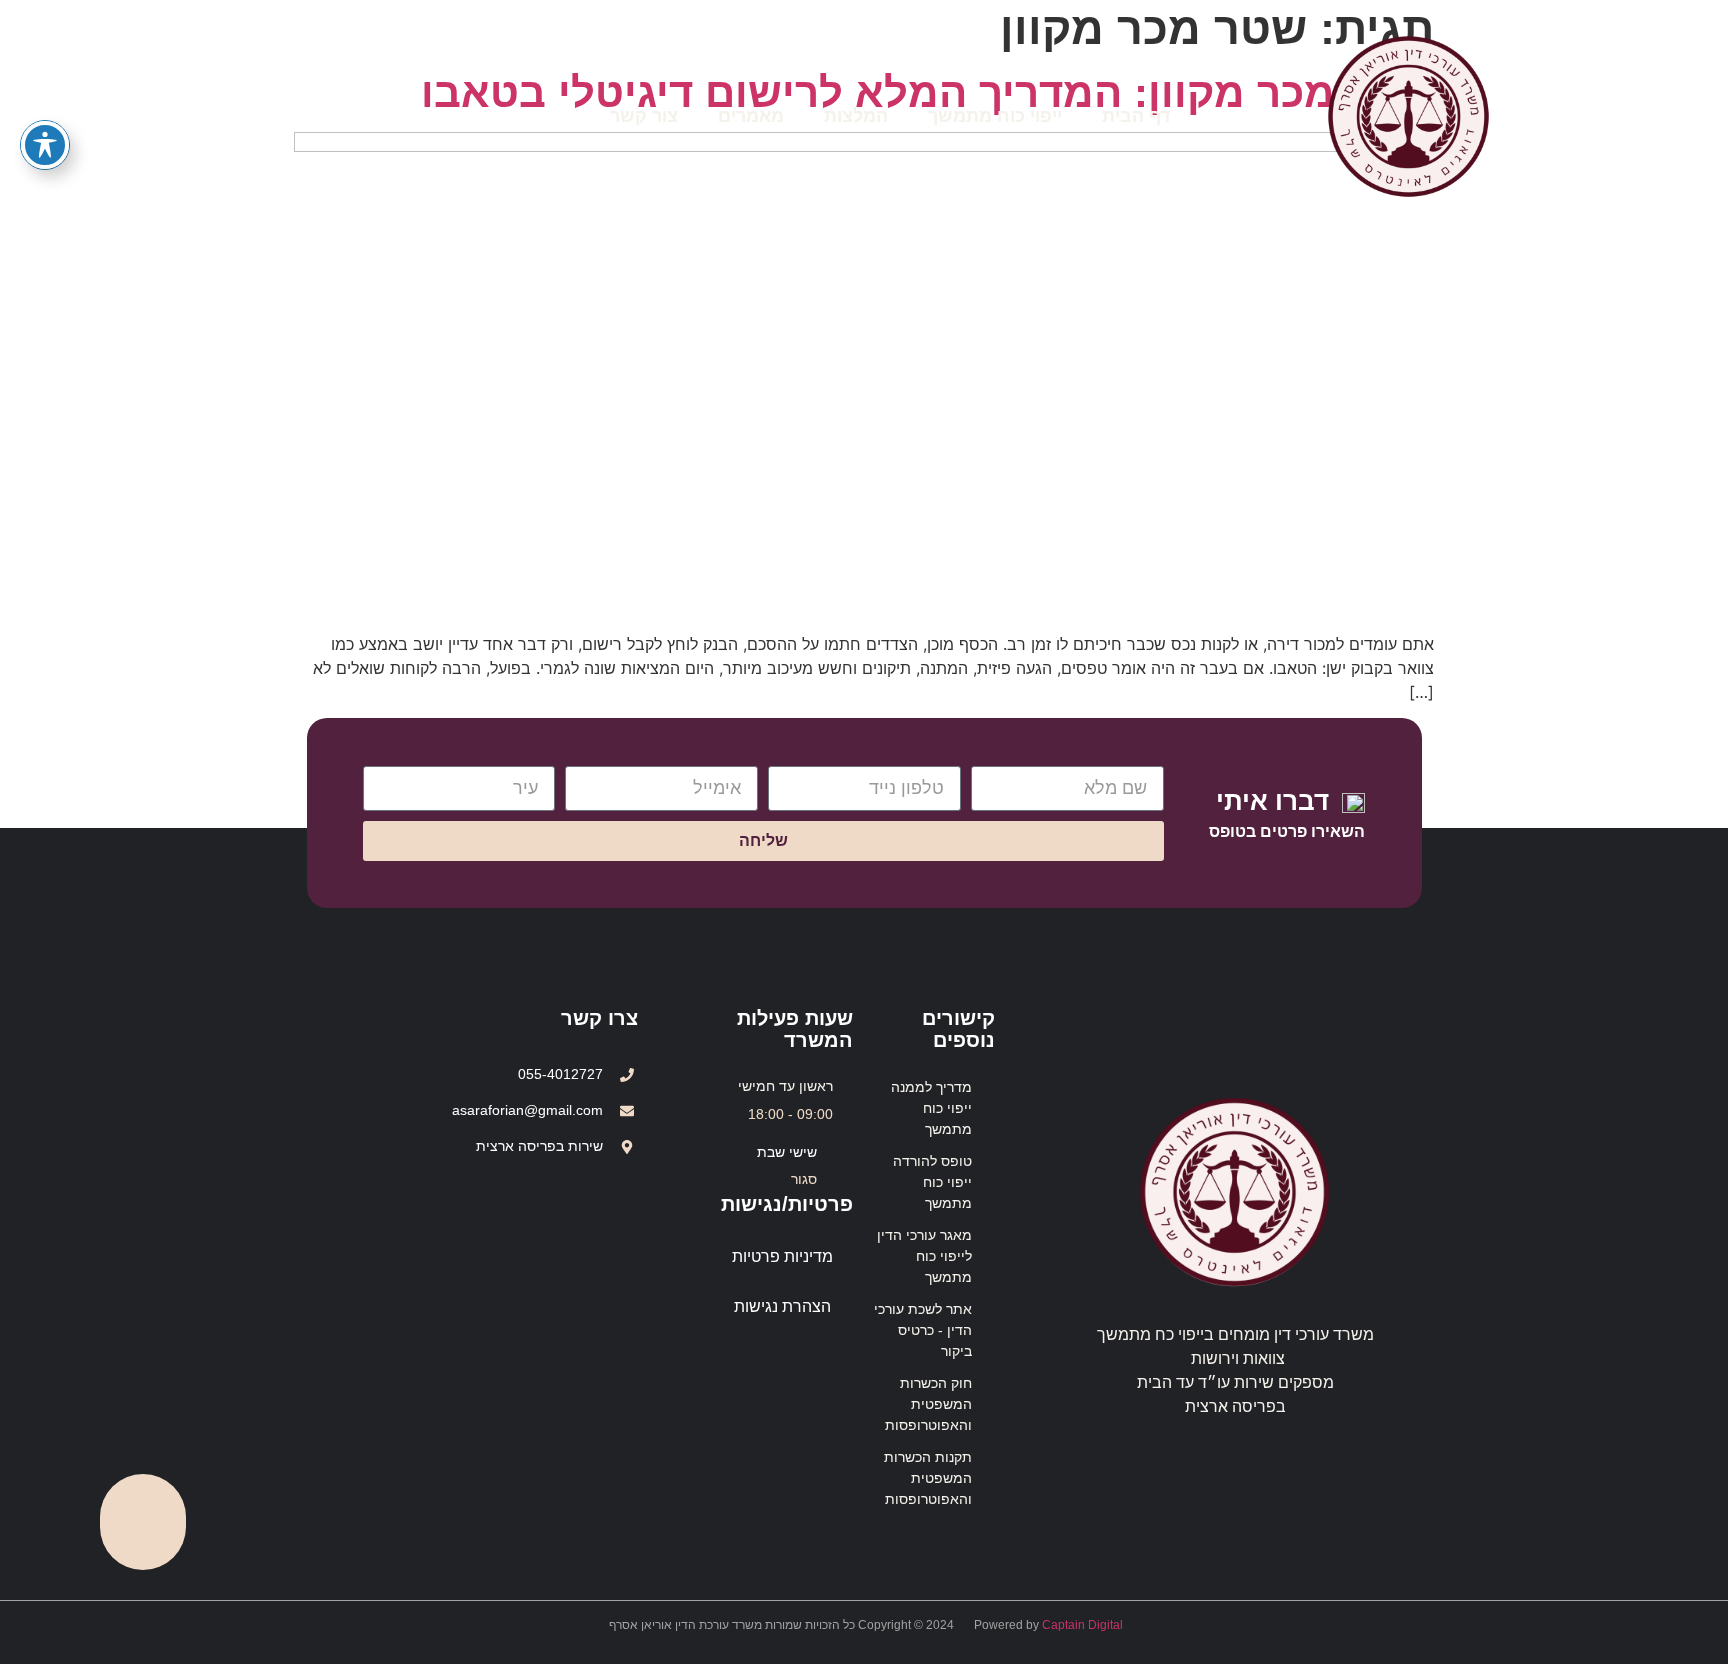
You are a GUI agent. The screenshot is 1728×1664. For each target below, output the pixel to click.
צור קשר (644, 116)
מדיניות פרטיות (782, 1256)
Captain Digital (1082, 1625)
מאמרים (751, 116)
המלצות (856, 116)
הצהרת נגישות (782, 1306)
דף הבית (1136, 116)
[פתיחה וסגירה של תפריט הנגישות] (45, 145)
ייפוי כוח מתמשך (995, 116)
